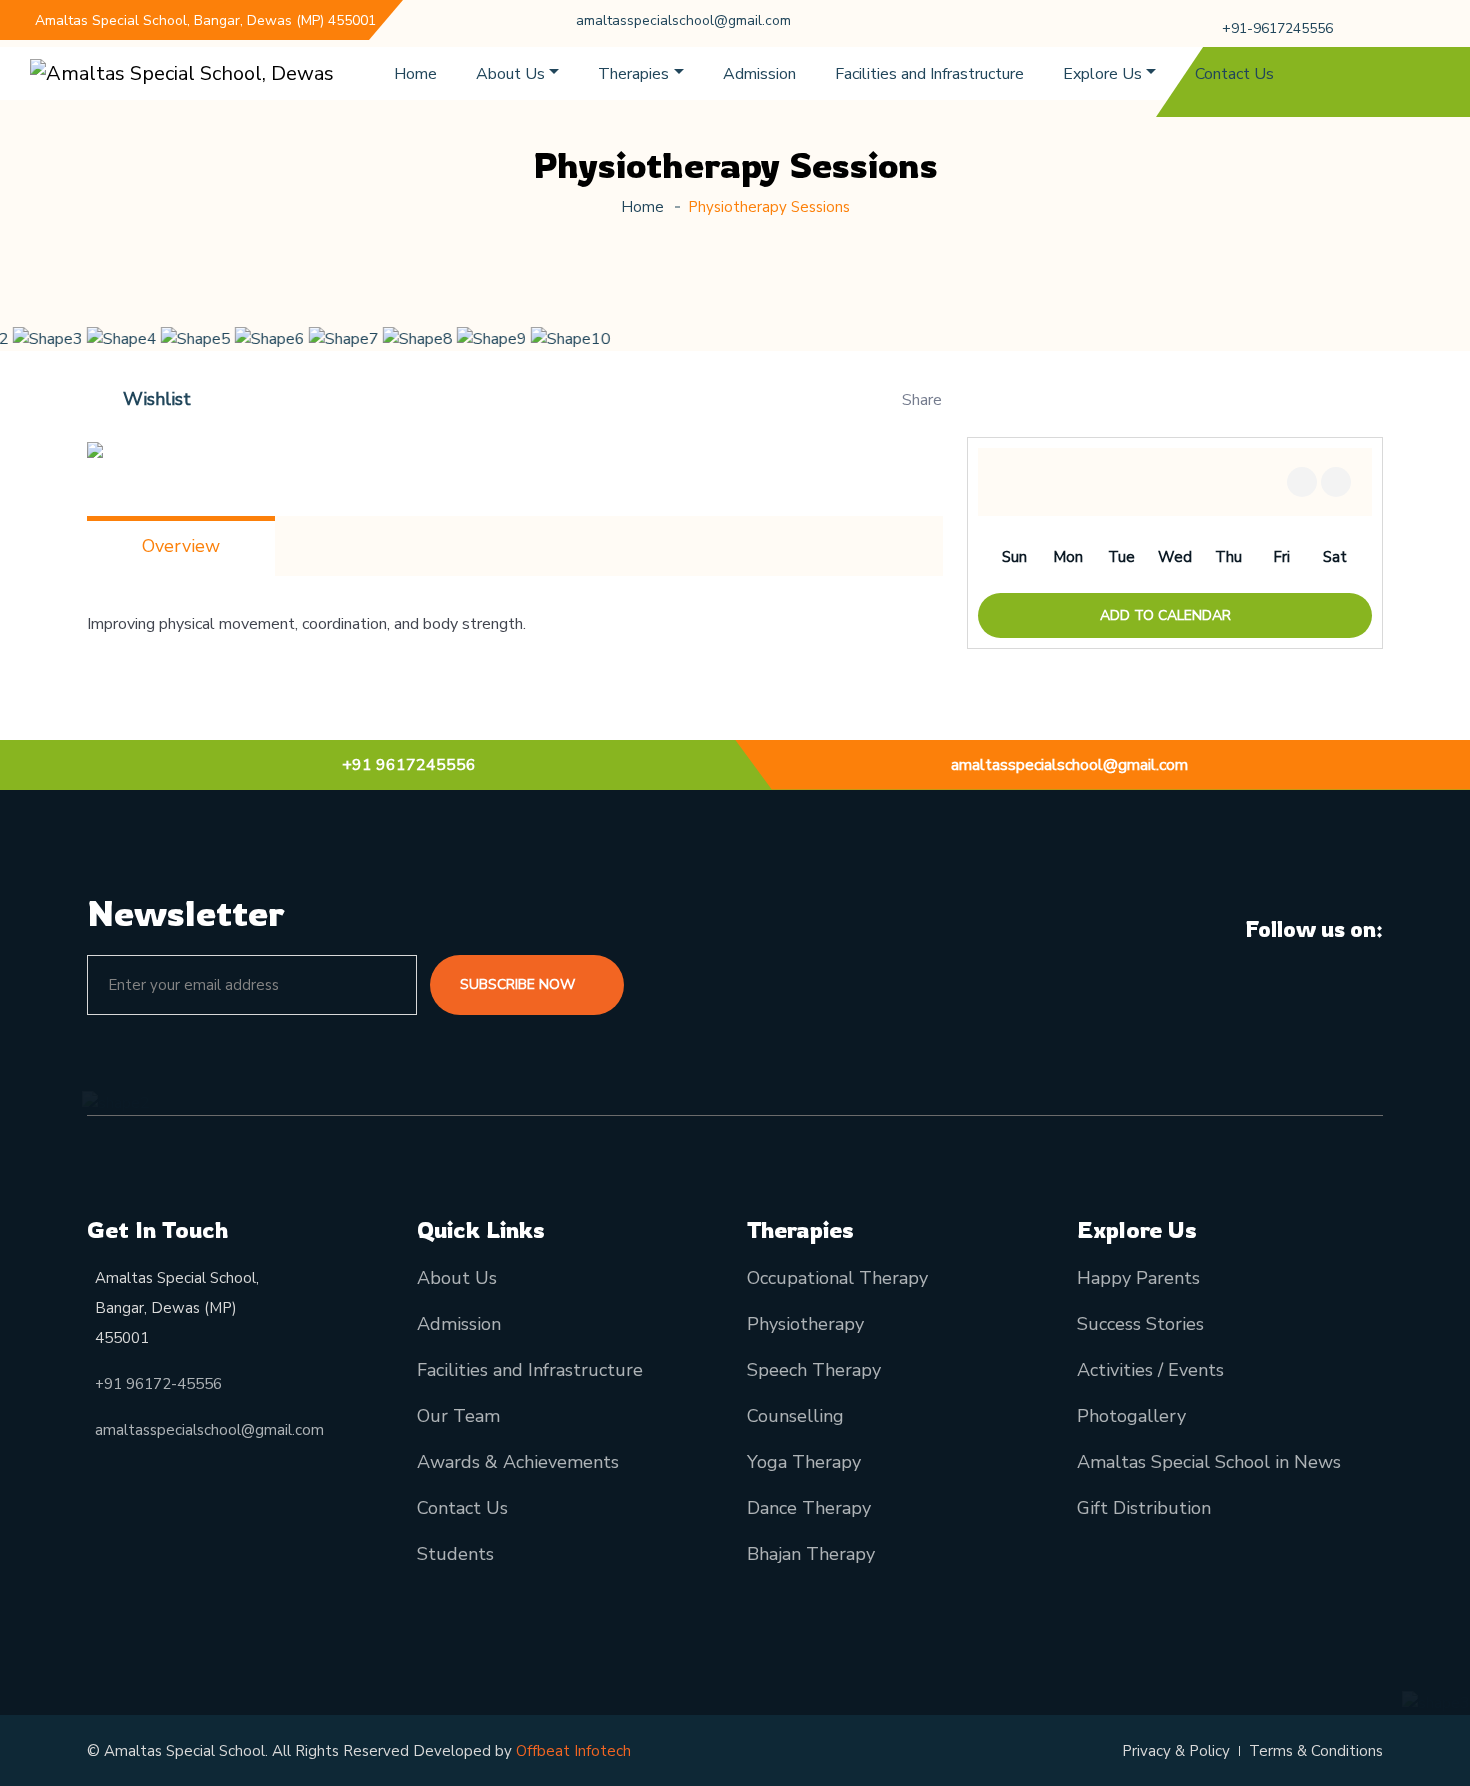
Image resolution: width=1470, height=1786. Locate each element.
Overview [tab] (181, 546)
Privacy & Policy (1176, 1751)
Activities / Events (1150, 1370)
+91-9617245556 (1277, 28)
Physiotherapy (805, 1324)
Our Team (458, 1416)
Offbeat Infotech (573, 1751)
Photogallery (1131, 1416)
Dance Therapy (809, 1508)
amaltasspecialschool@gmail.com (683, 20)
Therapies (633, 74)
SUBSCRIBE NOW (519, 984)
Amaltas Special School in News (1209, 1462)
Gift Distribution (1144, 1508)
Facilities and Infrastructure (929, 74)
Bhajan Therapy (811, 1554)
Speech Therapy (814, 1370)
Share (922, 400)
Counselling (795, 1416)
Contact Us (1234, 74)
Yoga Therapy (804, 1462)
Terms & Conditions (1316, 1751)
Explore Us (1102, 74)
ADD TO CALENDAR (1167, 615)
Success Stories (1140, 1324)
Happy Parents (1138, 1278)
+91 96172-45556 (158, 1384)
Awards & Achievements (518, 1462)
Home (415, 74)
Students (455, 1554)
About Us (510, 74)
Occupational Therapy (837, 1278)
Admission (759, 74)
